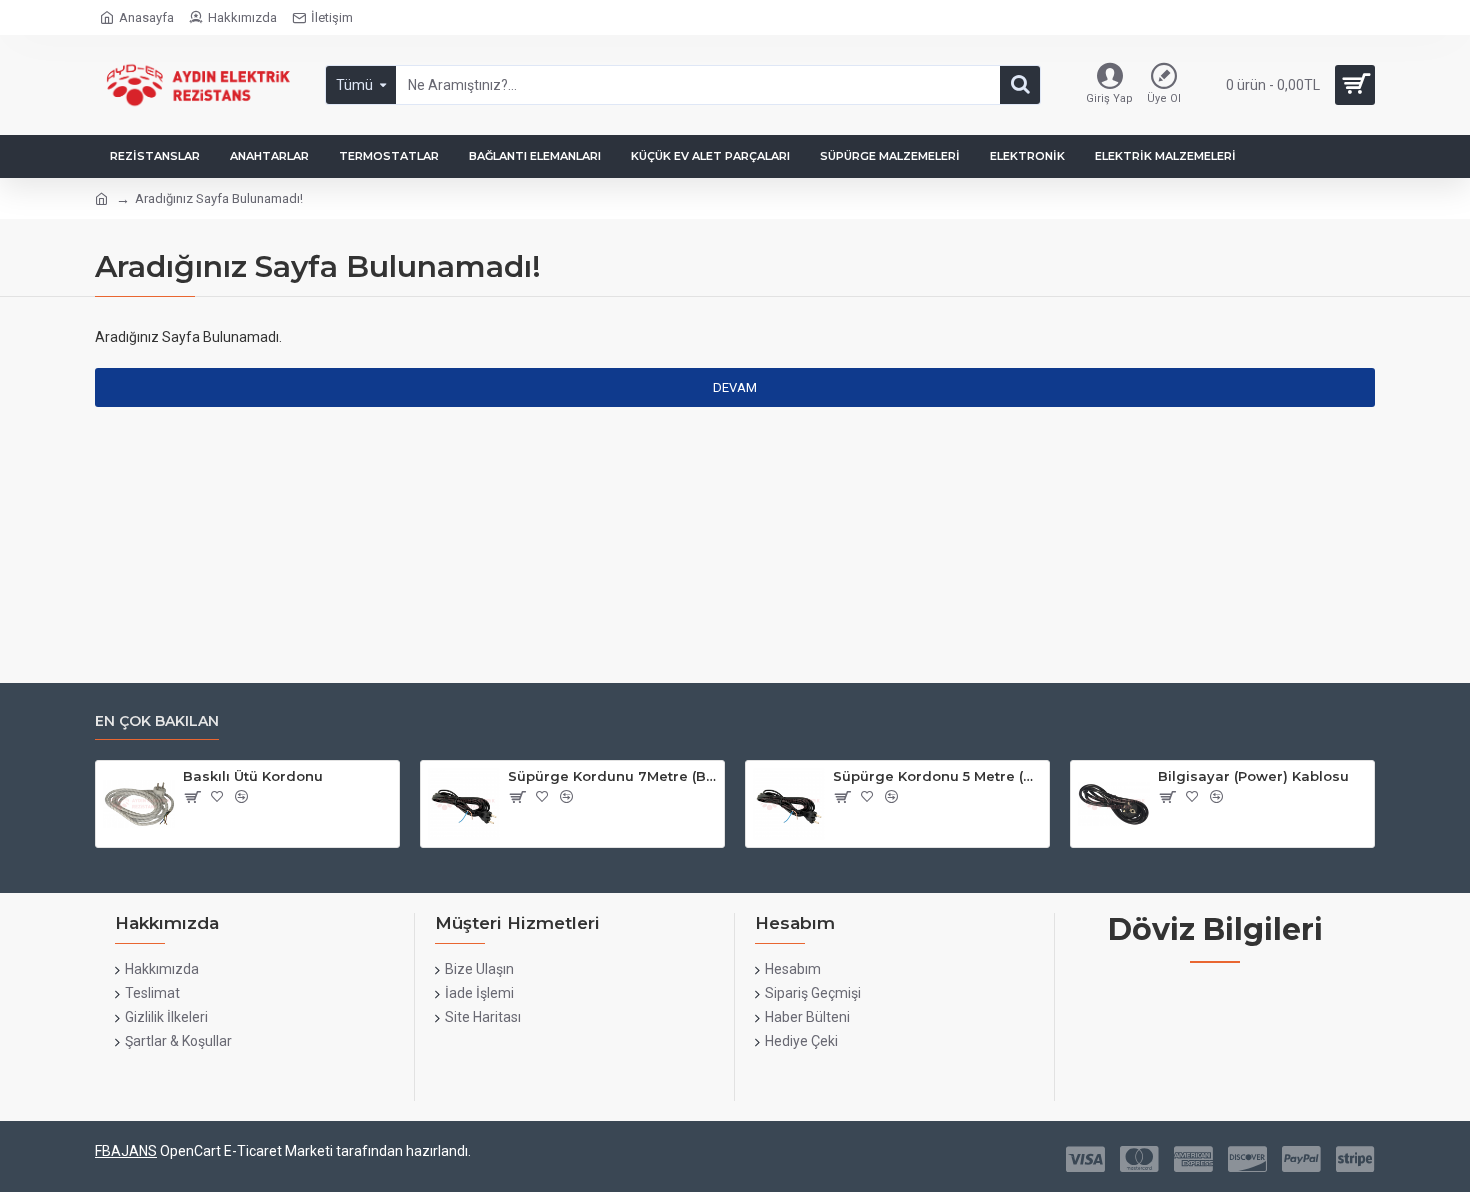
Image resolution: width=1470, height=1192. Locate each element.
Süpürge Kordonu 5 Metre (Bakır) (937, 776)
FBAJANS (126, 1151)
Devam (735, 387)
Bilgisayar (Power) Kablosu (1253, 776)
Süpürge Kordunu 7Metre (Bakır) (612, 776)
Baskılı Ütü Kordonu (253, 776)
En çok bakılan (157, 721)
